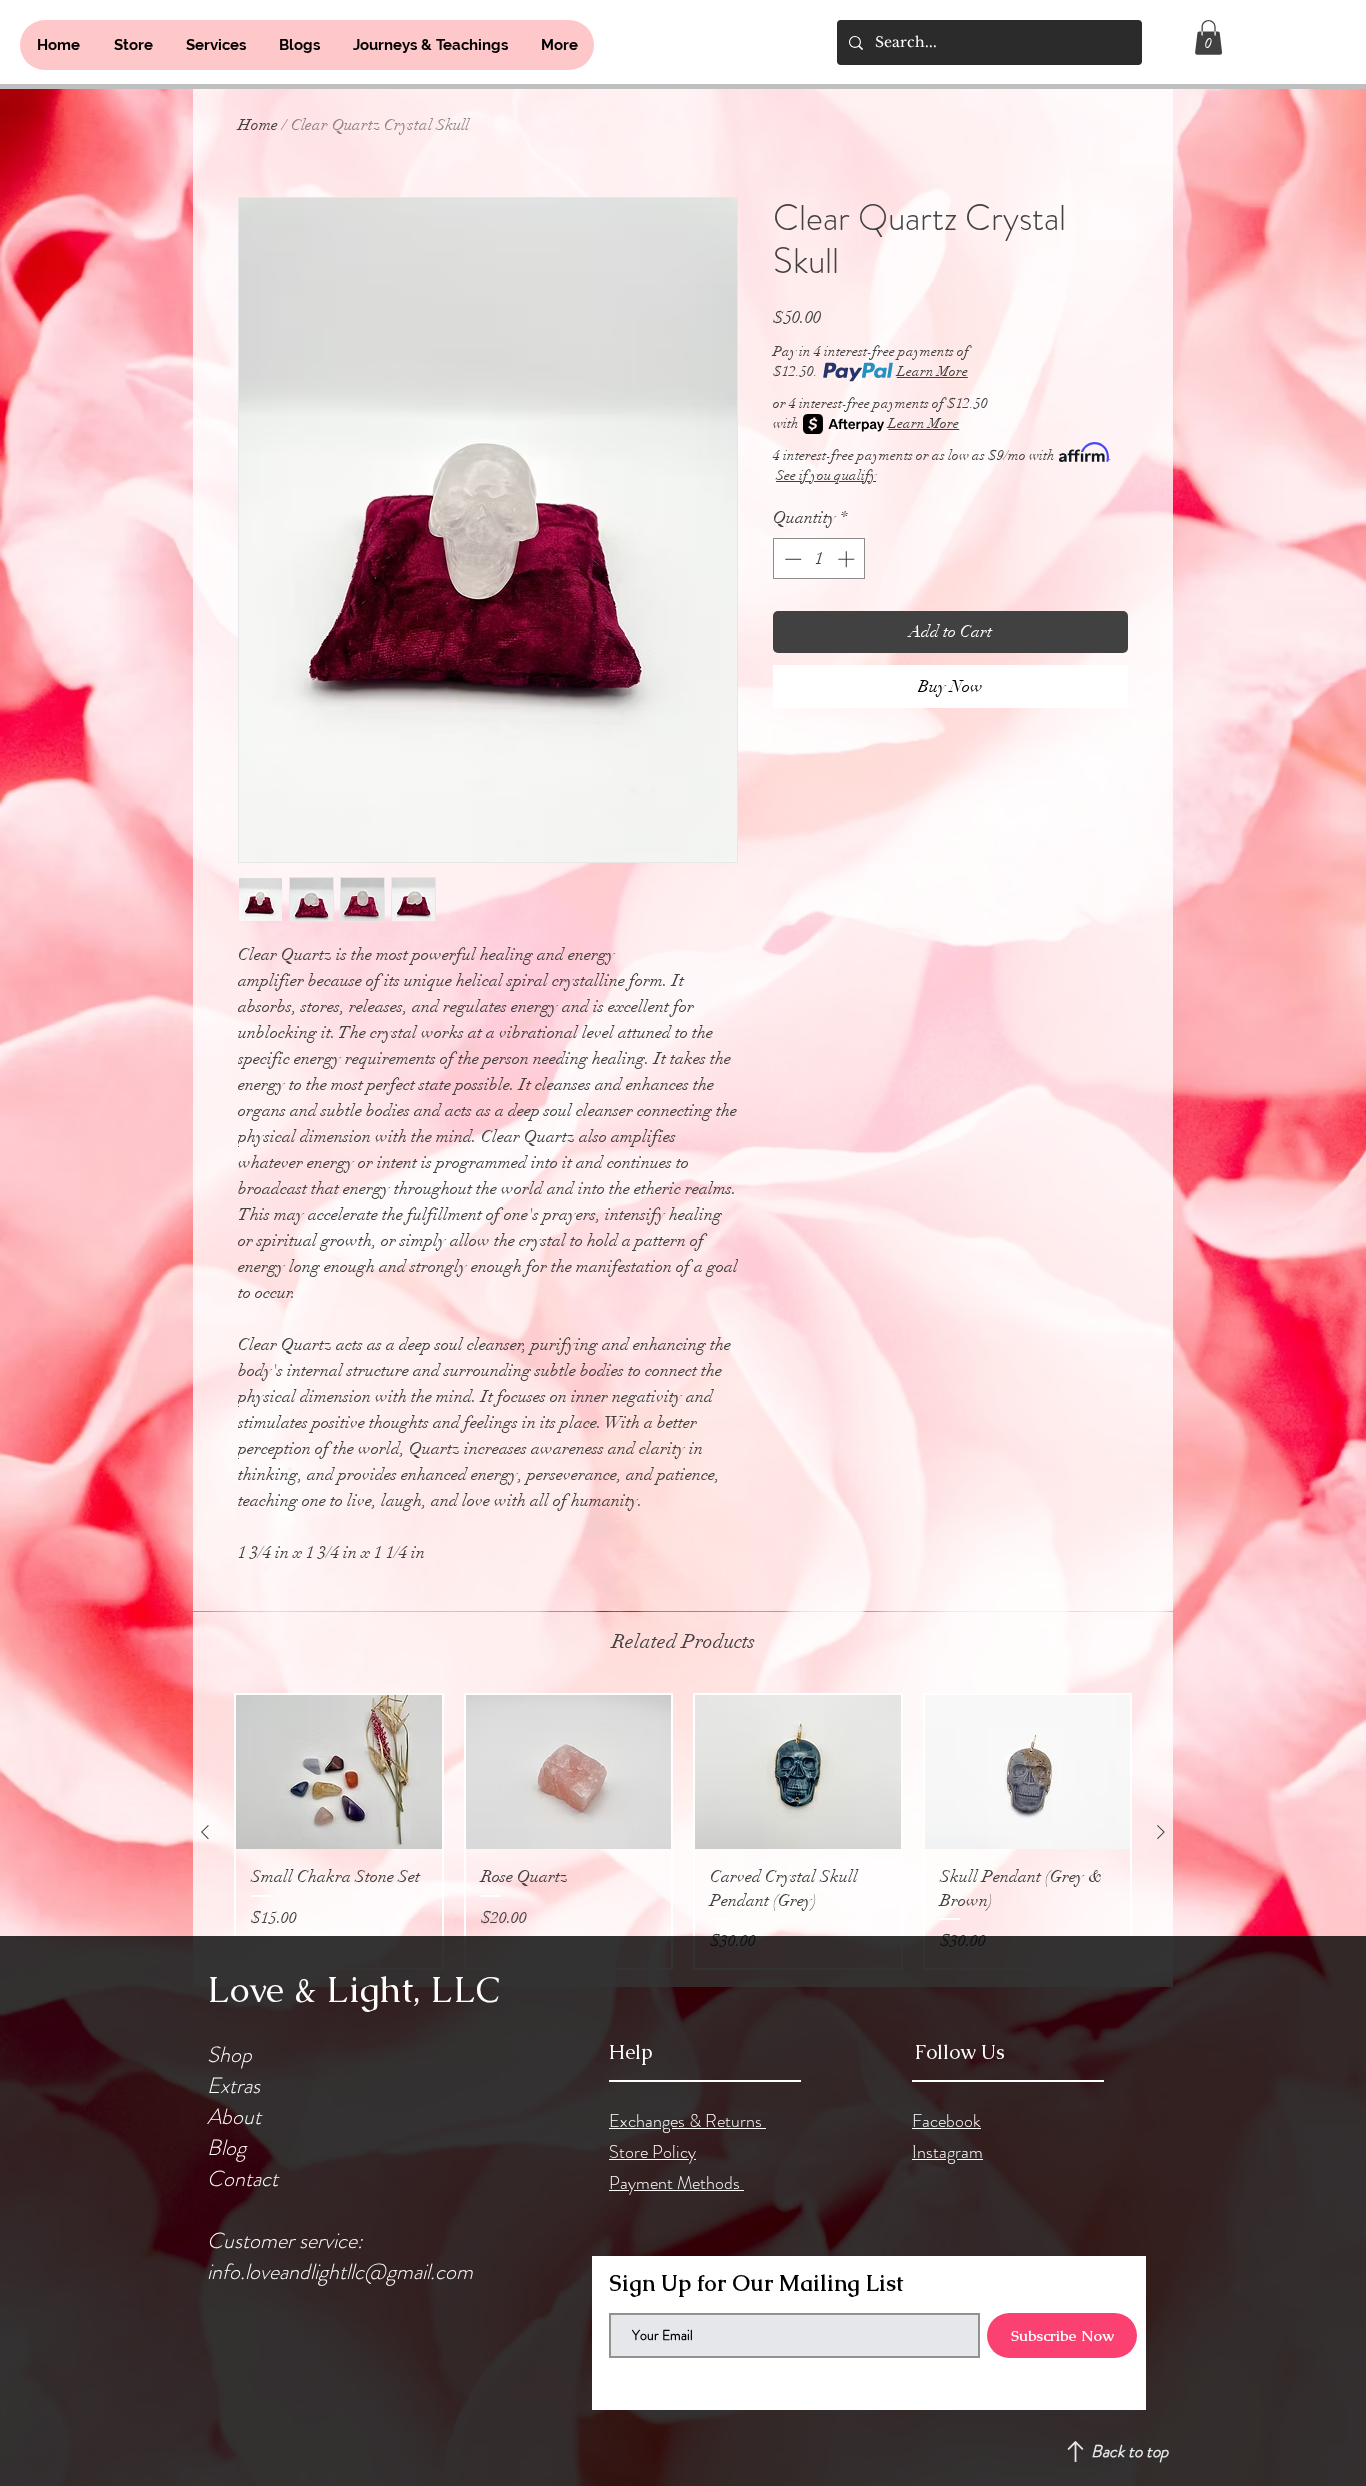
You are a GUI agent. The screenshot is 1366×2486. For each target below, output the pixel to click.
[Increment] (848, 559)
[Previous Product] (205, 1832)
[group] (683, 1831)
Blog (226, 2147)
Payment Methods (676, 2183)
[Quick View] (339, 1772)
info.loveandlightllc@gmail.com (340, 2271)
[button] (1208, 37)
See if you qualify (826, 475)
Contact (242, 2178)
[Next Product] (1161, 1832)
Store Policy (652, 2152)
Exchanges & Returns (687, 2121)
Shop (229, 2054)
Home (258, 125)
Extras (233, 2085)
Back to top (1129, 2451)
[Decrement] (791, 559)
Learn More (932, 371)
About (234, 2116)
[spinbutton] (819, 559)
